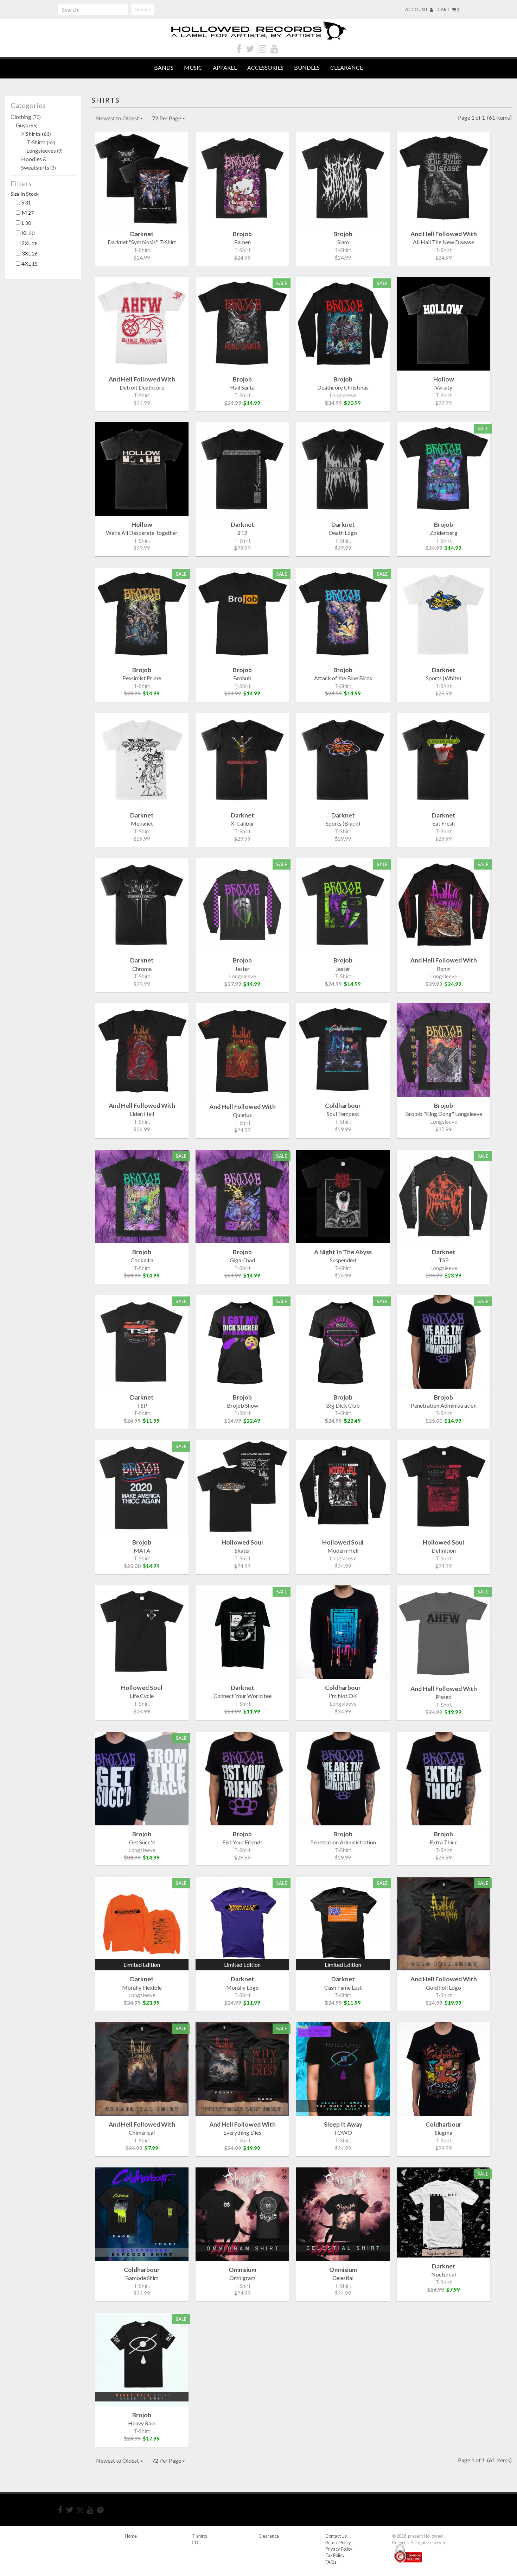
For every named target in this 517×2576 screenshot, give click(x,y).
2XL (29, 243)
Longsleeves (44, 150)
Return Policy (338, 2543)
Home (131, 2536)
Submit (143, 9)
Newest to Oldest (118, 118)
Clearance (347, 67)
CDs (196, 2543)
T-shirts (199, 2536)
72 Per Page (167, 118)
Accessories (265, 67)
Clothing (26, 117)
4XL (29, 263)
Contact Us (336, 2536)
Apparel (225, 67)
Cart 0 (448, 10)
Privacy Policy (339, 2549)
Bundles (307, 67)
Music (193, 67)
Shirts (38, 134)
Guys (27, 125)
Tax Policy (335, 2555)
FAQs (331, 2562)
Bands (164, 67)
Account (417, 10)
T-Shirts (41, 142)
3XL (29, 253)
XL (27, 233)
